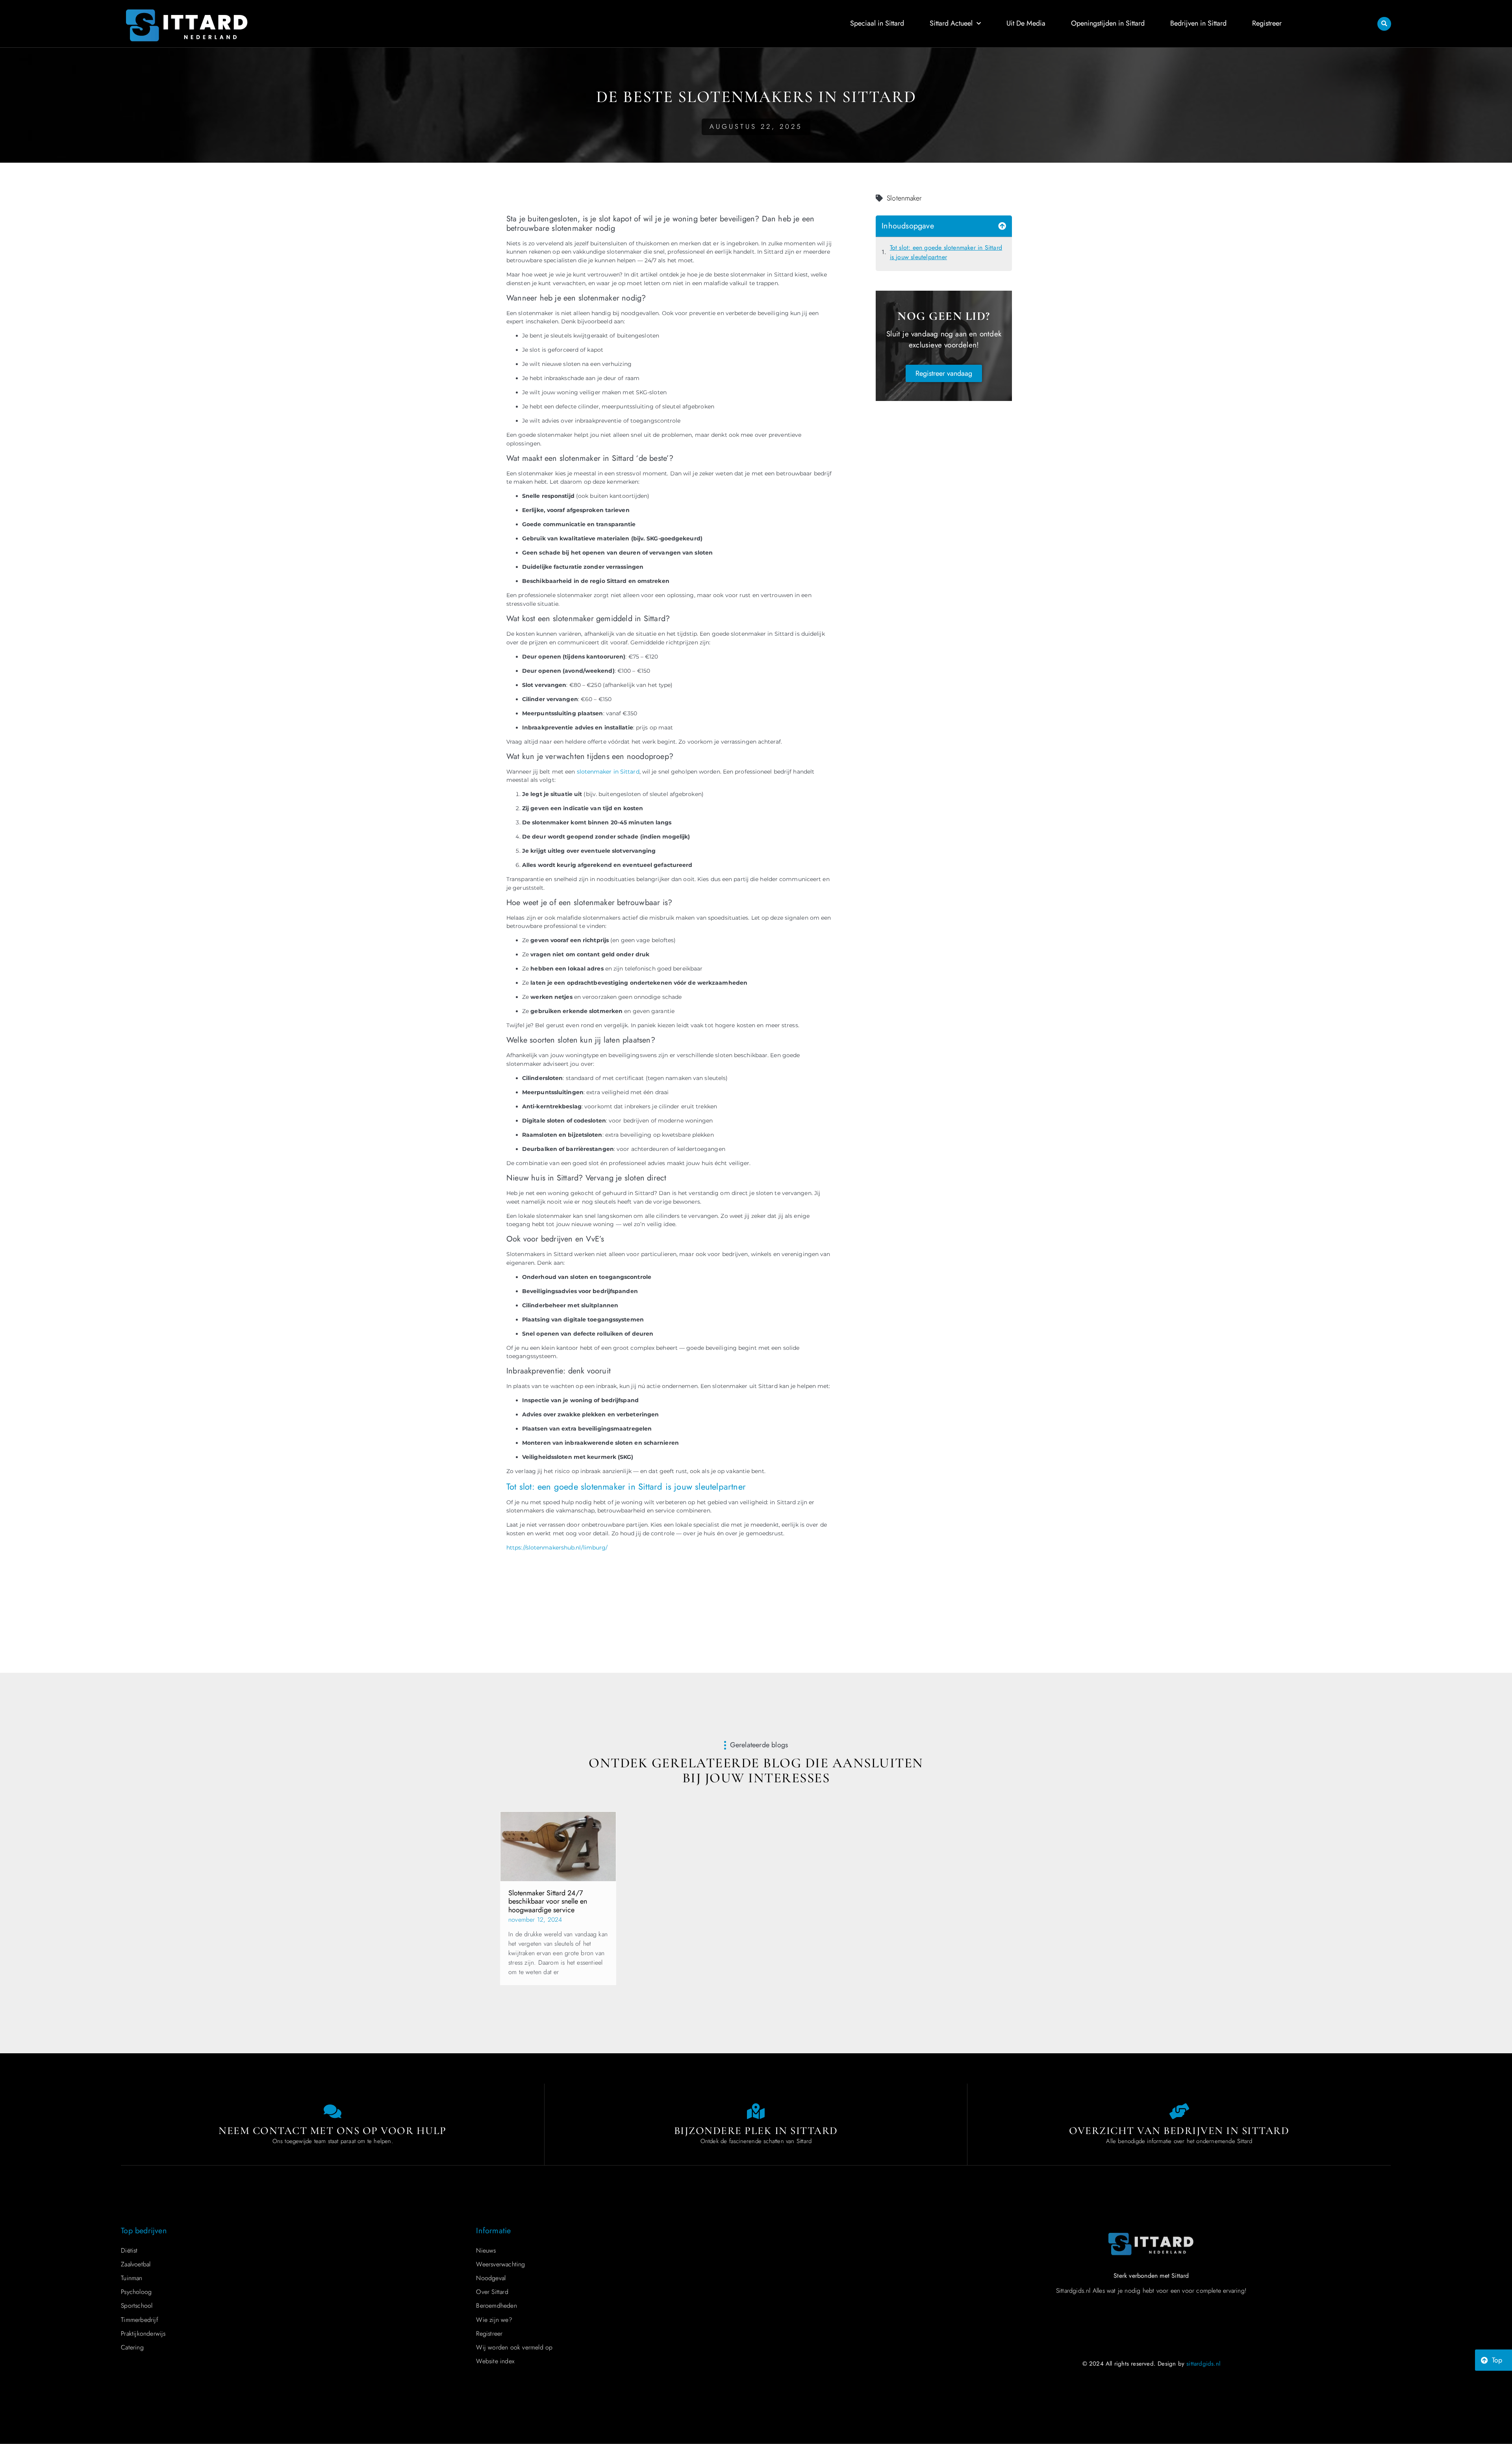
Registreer (1267, 23)
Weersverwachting (500, 2264)
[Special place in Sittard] (756, 2111)
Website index (495, 2361)
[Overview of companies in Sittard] (1179, 2111)
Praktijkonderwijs (143, 2334)
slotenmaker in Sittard (608, 772)
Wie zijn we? (494, 2320)
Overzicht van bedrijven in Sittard (1179, 2131)
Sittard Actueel (951, 23)
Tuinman (132, 2278)
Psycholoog (136, 2292)
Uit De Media (1026, 23)
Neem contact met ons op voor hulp (333, 2131)
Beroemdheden (496, 2306)
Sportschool (137, 2306)
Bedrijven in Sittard (1198, 23)
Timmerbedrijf (140, 2320)
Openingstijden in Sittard (1108, 23)
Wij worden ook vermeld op (514, 2347)
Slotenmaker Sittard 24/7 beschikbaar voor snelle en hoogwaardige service (548, 1901)
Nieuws (486, 2250)
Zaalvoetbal (136, 2264)
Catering (132, 2347)
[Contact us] (333, 2111)
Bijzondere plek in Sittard (756, 2131)
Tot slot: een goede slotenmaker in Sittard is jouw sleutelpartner (946, 252)
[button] (1384, 24)
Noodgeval (491, 2278)
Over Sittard (492, 2292)
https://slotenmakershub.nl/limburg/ (557, 1548)
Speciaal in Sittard (877, 23)
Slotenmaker (904, 198)
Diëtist (129, 2250)
